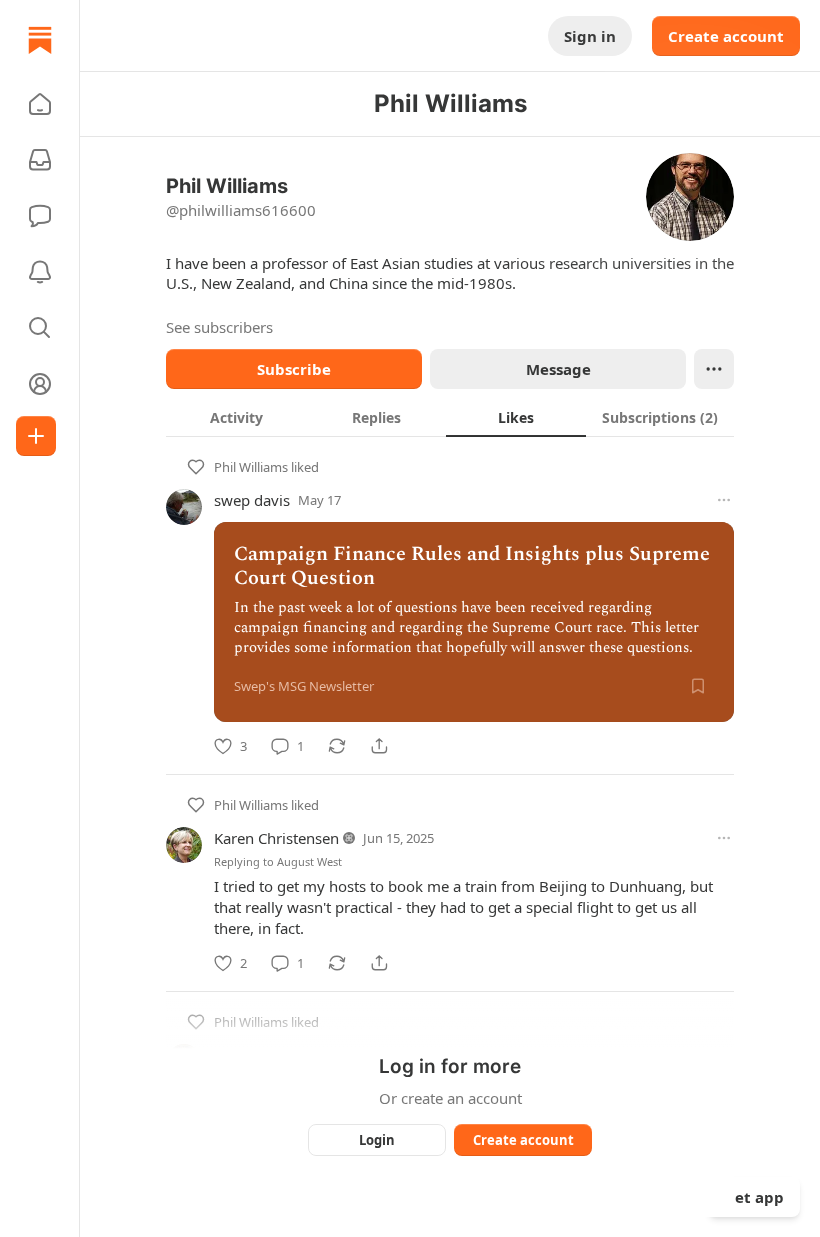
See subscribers (219, 327)
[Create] (36, 436)
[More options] (724, 500)
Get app (754, 1197)
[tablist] (450, 417)
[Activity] (40, 272)
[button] (40, 104)
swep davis (252, 500)
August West (309, 861)
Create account (726, 36)
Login (377, 1140)
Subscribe (294, 369)
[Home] (40, 40)
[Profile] (40, 384)
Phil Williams (251, 467)
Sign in (590, 36)
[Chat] (40, 216)
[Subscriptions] (40, 160)
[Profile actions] (714, 369)
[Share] (379, 746)
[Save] (698, 686)
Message (558, 369)
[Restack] (337, 746)
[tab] (236, 417)
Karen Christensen (276, 838)
